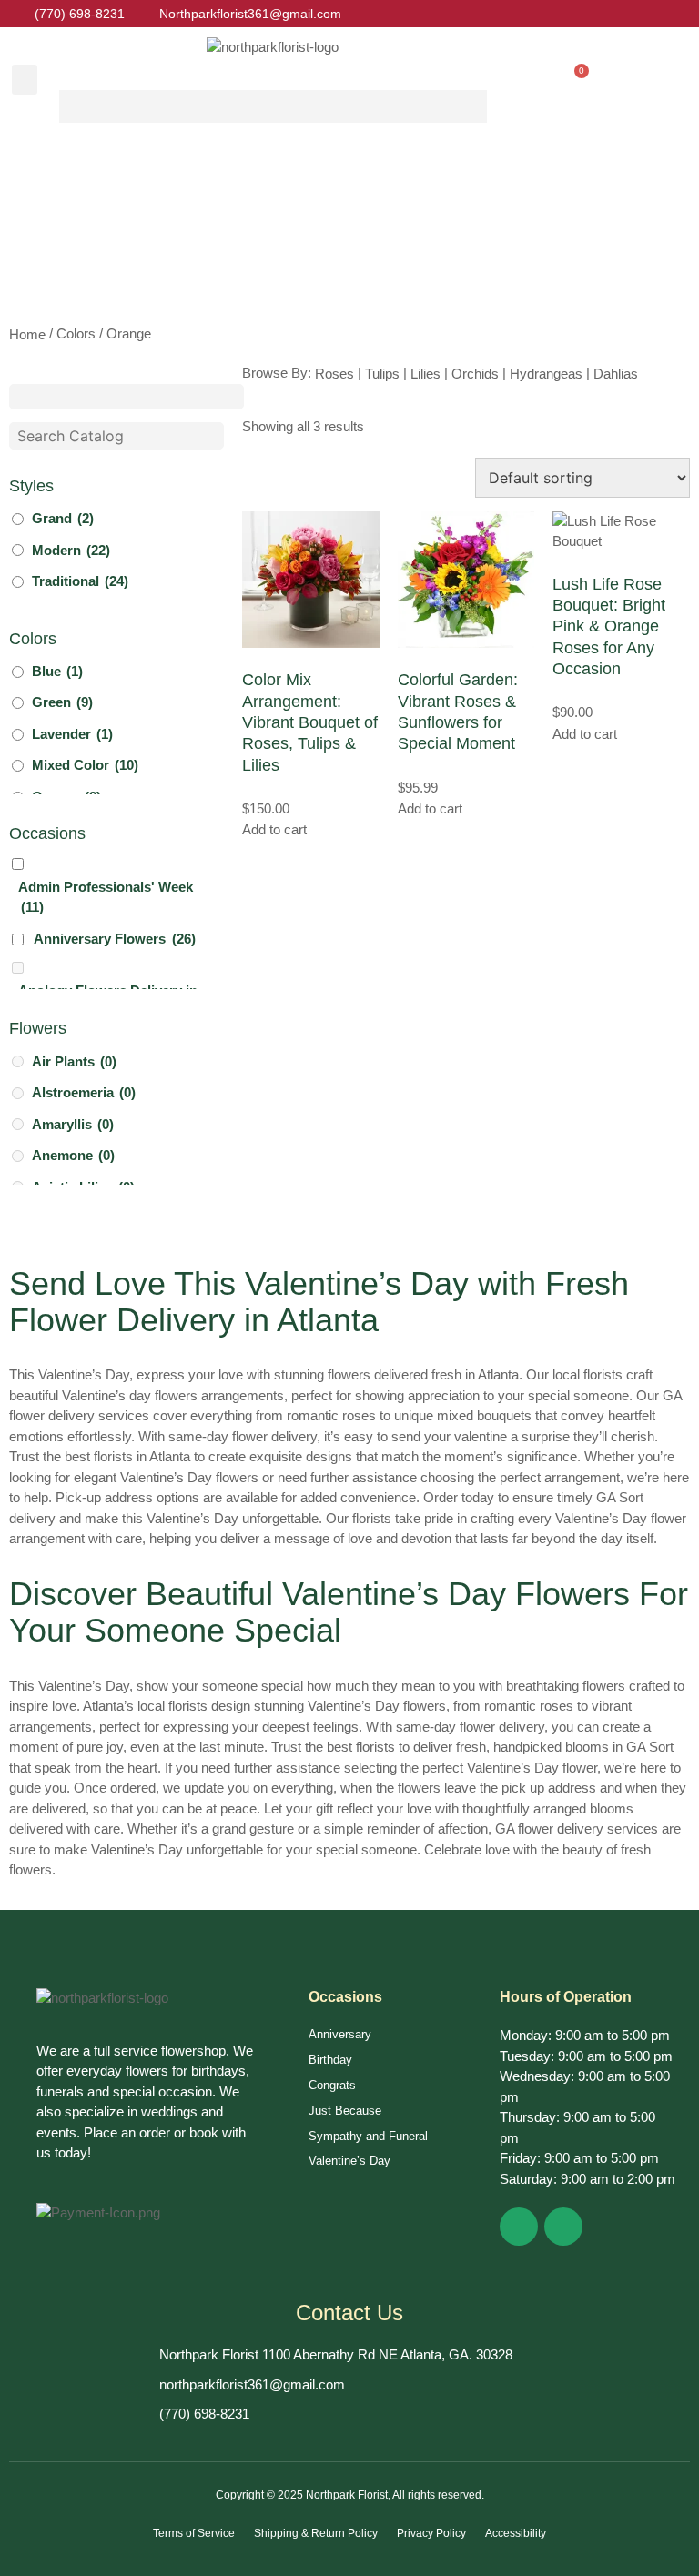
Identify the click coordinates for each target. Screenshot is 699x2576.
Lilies (425, 374)
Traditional (80, 581)
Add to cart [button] (274, 829)
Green (62, 702)
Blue (57, 671)
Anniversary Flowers (115, 939)
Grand (63, 518)
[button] (25, 80)
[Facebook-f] (519, 2227)
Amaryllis (73, 1124)
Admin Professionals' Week (106, 897)
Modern (71, 550)
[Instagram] (563, 2227)
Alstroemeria (84, 1092)
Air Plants (74, 1061)
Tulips (382, 374)
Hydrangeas (546, 374)
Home (27, 334)
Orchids (475, 374)
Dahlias (616, 374)
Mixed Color (85, 765)
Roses (334, 374)
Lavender (72, 734)
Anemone (73, 1155)
